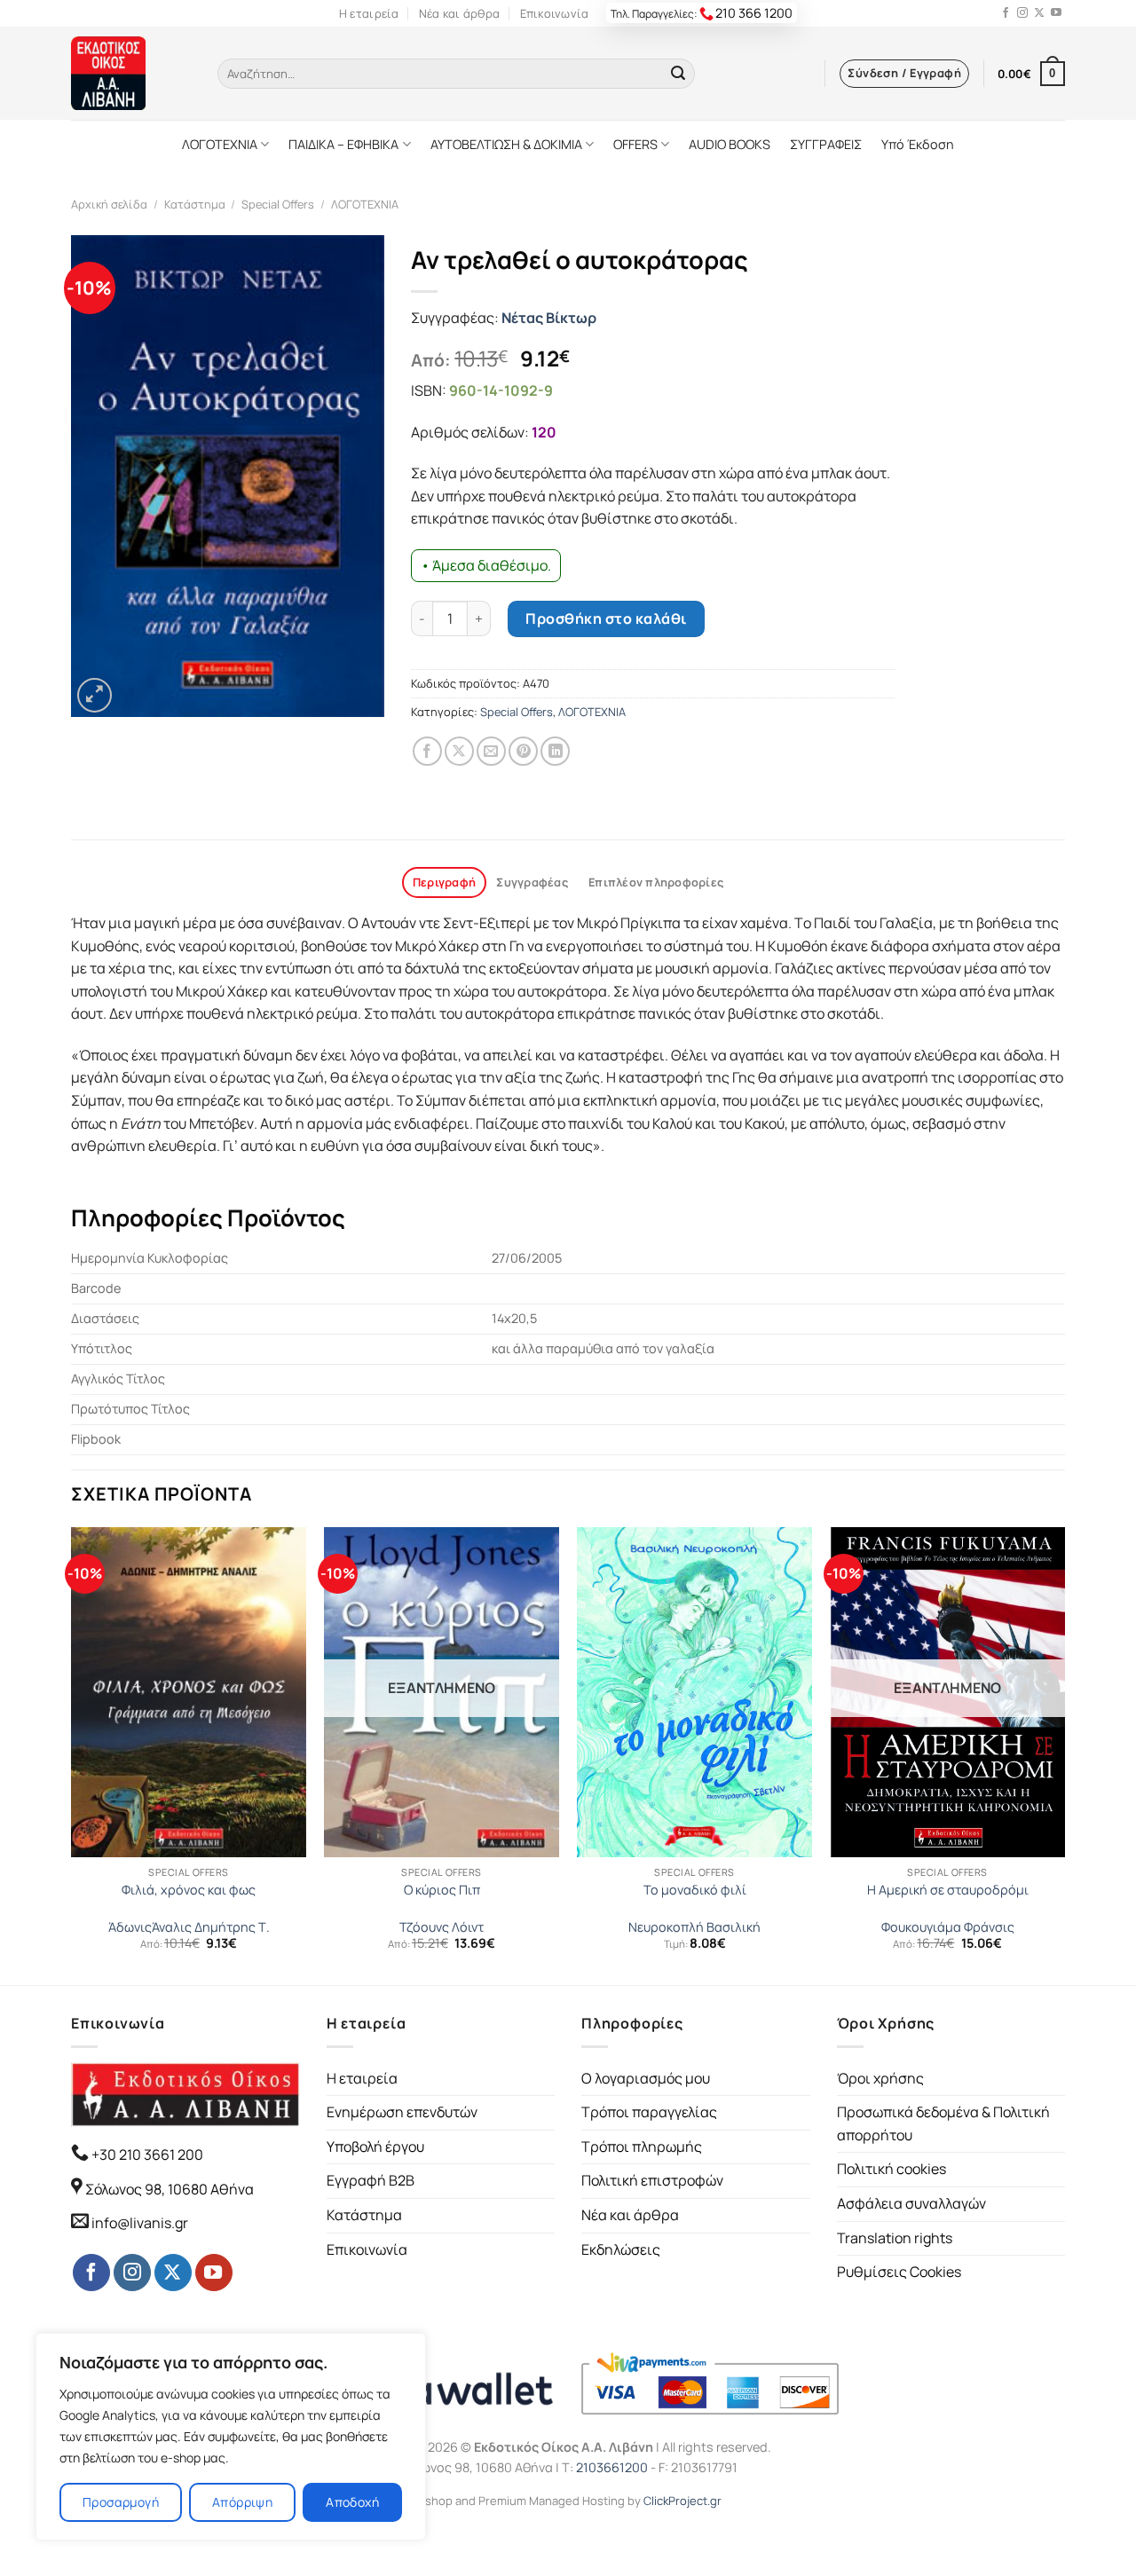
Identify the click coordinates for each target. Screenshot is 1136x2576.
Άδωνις (130, 1927)
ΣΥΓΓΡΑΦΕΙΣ (826, 144)
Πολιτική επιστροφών (652, 2180)
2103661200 (612, 2467)
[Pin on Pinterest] (523, 751)
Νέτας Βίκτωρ (549, 318)
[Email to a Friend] (491, 751)
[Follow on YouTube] (1056, 13)
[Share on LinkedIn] (555, 751)
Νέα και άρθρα (459, 13)
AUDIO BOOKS (730, 144)
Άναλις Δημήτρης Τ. (211, 1927)
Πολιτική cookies (891, 2169)
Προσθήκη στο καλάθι (606, 618)
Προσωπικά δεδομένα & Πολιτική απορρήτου (943, 2123)
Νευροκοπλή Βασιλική (694, 1927)
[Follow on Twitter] (1039, 13)
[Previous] (72, 1754)
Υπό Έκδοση (918, 144)
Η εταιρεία (369, 13)
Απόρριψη (242, 2502)
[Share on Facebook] (427, 751)
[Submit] (678, 74)
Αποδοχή (352, 2502)
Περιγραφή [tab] (444, 882)
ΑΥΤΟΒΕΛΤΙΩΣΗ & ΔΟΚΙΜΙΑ (506, 144)
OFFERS (635, 144)
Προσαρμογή (121, 2502)
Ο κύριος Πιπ (442, 1890)
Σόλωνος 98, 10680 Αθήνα (170, 2189)
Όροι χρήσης (880, 2078)
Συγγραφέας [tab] (532, 882)
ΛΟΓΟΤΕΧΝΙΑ (220, 144)
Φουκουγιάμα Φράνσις (948, 1927)
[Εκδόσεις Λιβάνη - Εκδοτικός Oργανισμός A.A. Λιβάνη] (131, 73)
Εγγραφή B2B (371, 2180)
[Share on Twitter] (459, 751)
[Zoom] (95, 695)
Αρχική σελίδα (109, 204)
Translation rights (895, 2238)
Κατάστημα (195, 204)
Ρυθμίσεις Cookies (899, 2272)
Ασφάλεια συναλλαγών (911, 2203)
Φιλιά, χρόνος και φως (189, 1890)
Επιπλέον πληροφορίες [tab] (656, 882)
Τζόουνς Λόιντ (442, 1927)
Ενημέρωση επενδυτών (402, 2112)
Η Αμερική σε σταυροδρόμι (948, 1890)
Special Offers (278, 204)
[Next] (1064, 1754)
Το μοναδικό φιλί (695, 1890)
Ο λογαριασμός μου (646, 2078)
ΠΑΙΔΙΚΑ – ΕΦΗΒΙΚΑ (343, 144)
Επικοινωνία (555, 13)
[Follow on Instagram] (1022, 13)
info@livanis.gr (140, 2223)
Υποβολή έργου (375, 2147)
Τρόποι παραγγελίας (649, 2112)
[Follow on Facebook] (1006, 13)
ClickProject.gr (682, 2501)
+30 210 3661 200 (146, 2155)
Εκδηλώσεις (621, 2249)
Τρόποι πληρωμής (642, 2147)
